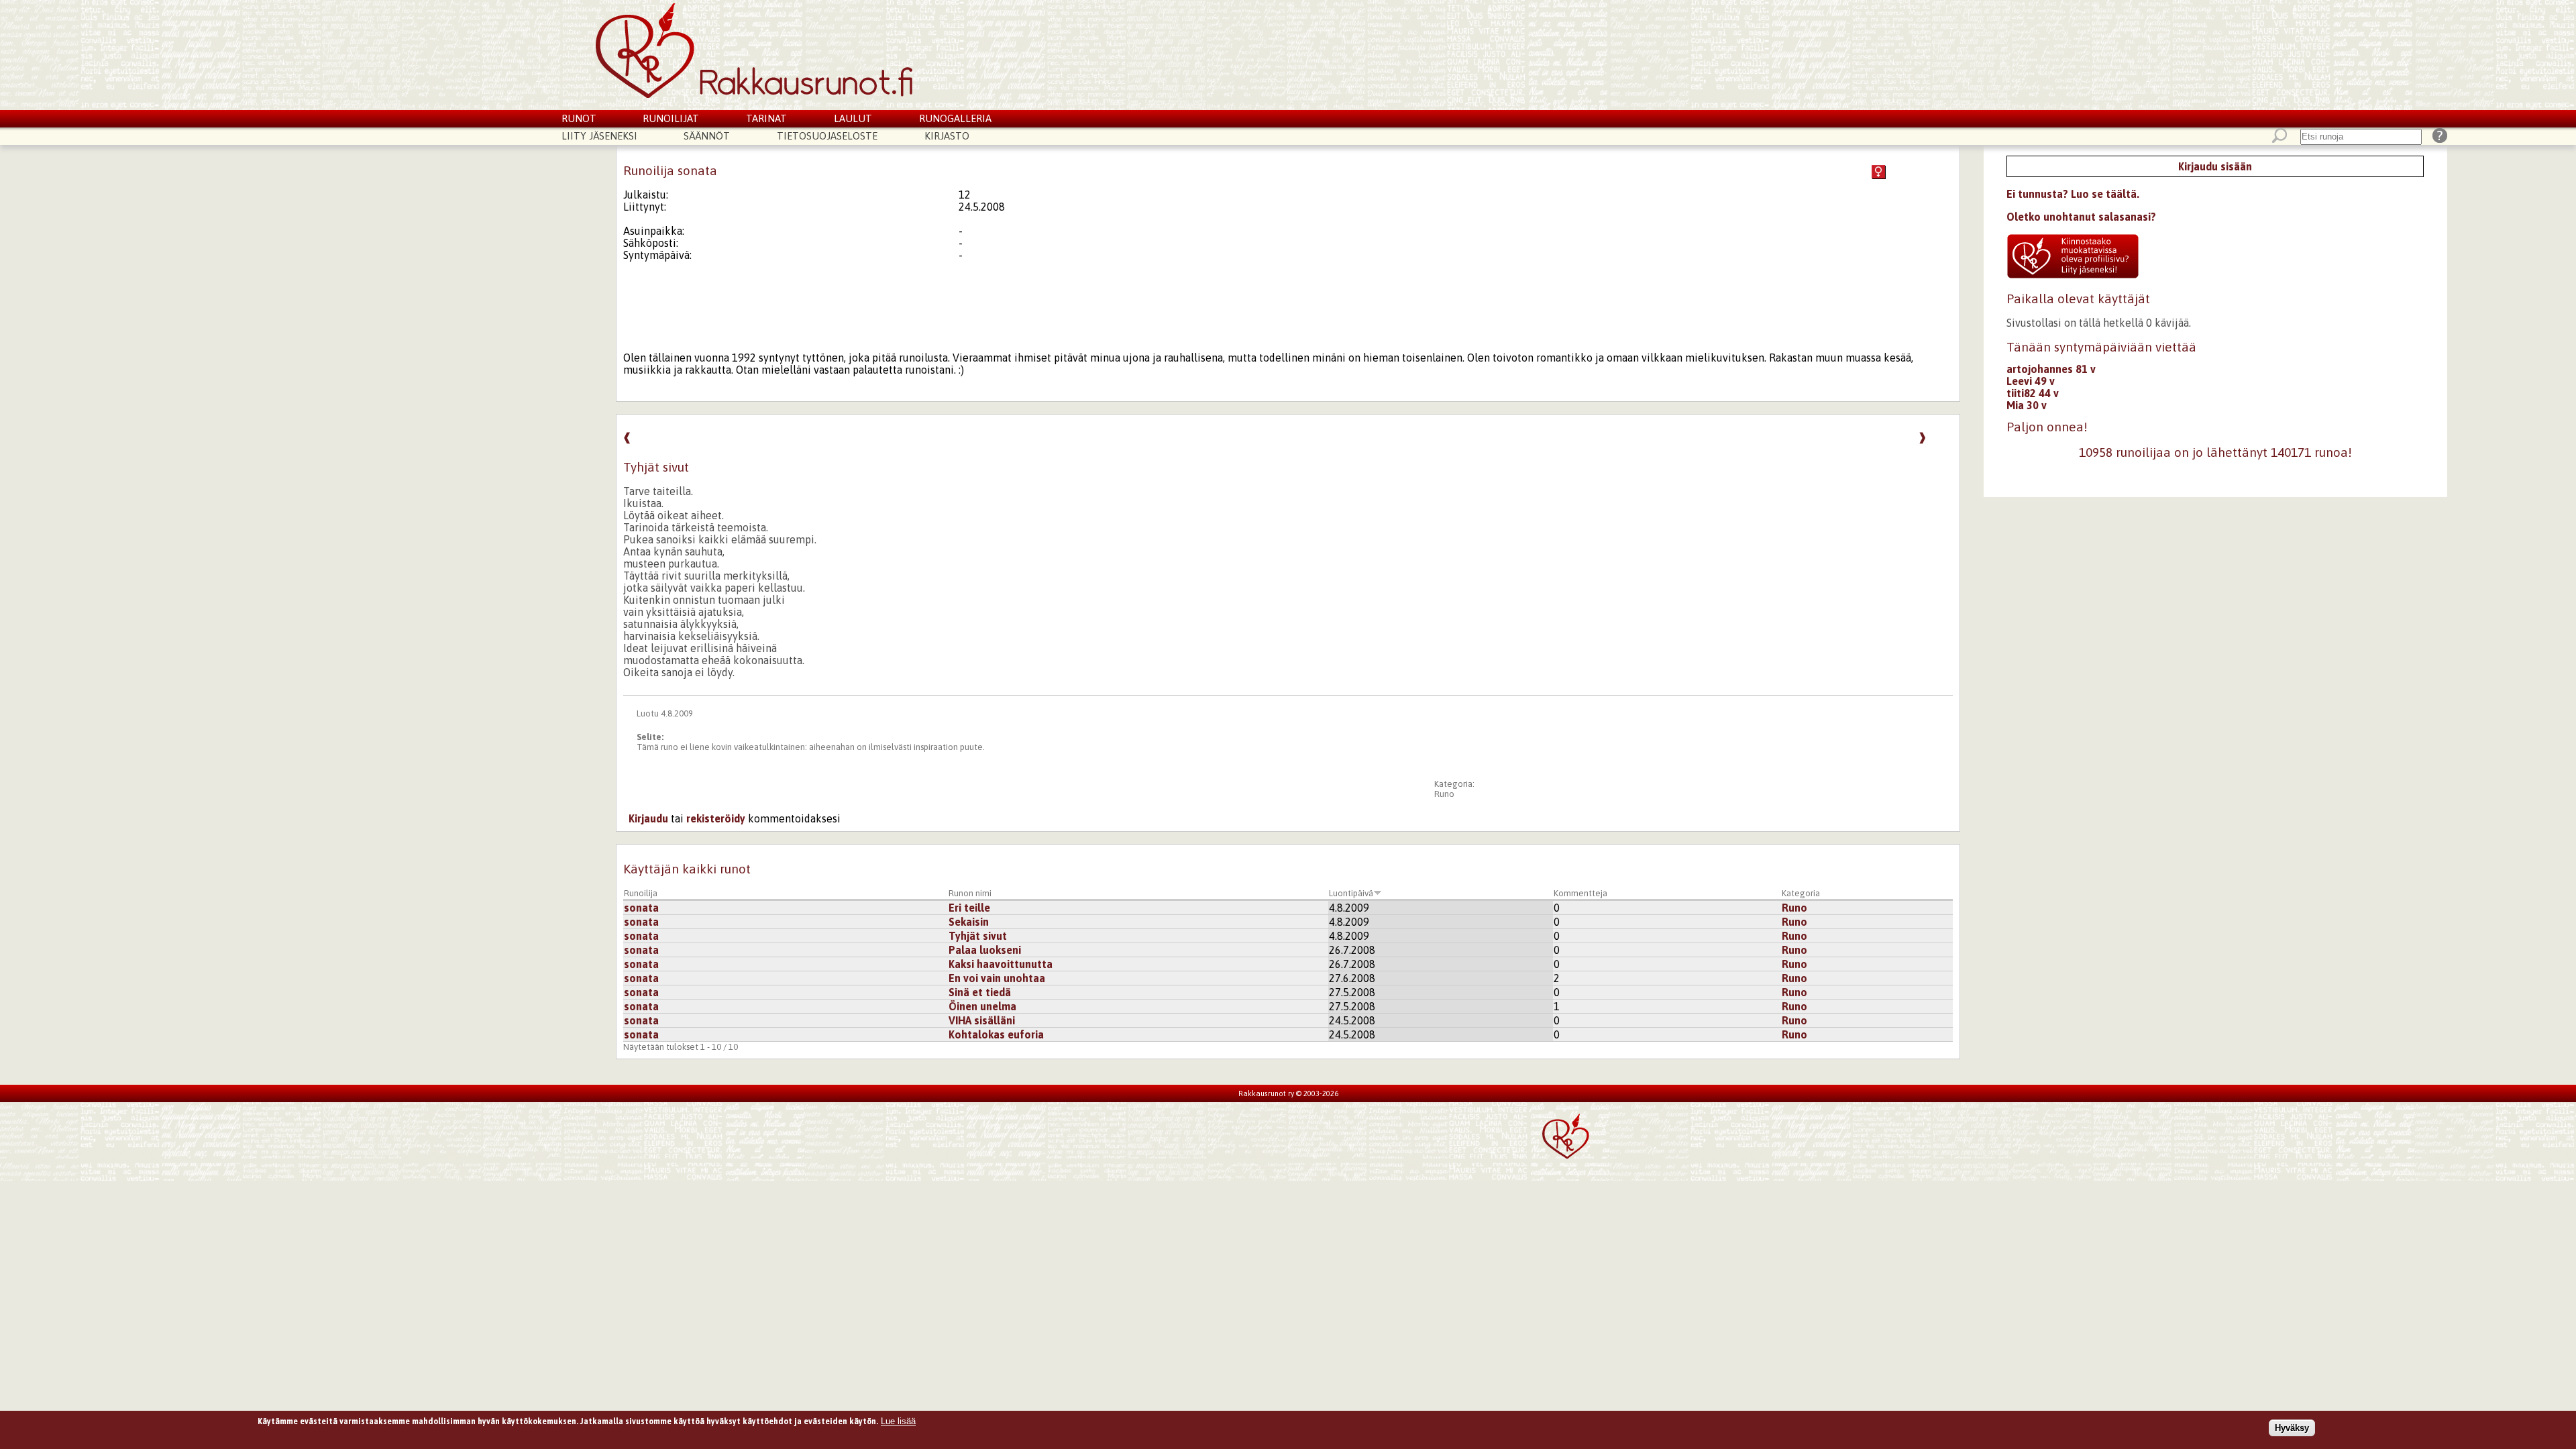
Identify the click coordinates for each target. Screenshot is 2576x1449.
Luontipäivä (1351, 893)
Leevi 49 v (2031, 381)
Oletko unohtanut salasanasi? (2081, 217)
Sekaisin (969, 922)
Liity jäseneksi (599, 136)
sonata (641, 908)
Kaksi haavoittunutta (1001, 964)
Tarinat (766, 118)
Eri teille (969, 908)
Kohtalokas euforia (996, 1034)
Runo (1444, 794)
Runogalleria (955, 118)
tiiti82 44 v (2033, 393)
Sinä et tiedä (980, 992)
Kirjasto (947, 136)
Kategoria (1801, 893)
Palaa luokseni (985, 950)
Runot (579, 118)
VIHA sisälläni (982, 1020)
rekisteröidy (716, 818)
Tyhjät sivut (978, 936)
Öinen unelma (982, 1006)
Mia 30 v (2027, 405)
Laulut (853, 118)
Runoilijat (671, 118)
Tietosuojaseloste (827, 136)
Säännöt (707, 136)
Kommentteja (1580, 893)
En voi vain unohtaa (997, 978)
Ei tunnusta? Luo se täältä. (2073, 194)
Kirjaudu (648, 818)
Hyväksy (2292, 1428)
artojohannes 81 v (2051, 369)
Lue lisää (898, 1421)
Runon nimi (970, 893)
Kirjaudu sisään (2215, 166)
